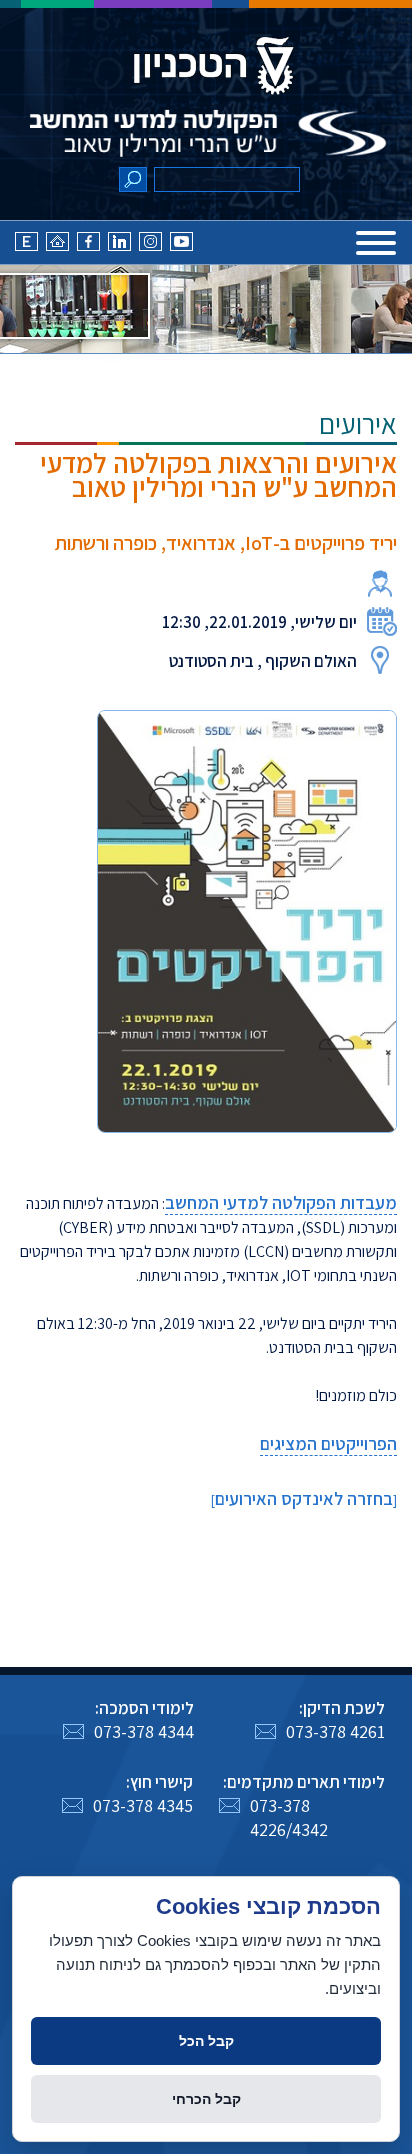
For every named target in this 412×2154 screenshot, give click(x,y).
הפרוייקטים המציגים (328, 1443)
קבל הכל (206, 2041)
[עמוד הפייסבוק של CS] (88, 247)
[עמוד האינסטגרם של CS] (150, 247)
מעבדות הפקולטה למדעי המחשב (281, 1202)
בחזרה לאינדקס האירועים (304, 1498)
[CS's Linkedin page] (119, 247)
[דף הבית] (57, 247)
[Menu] (376, 243)
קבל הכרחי (206, 2099)
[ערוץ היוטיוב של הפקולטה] (181, 247)
